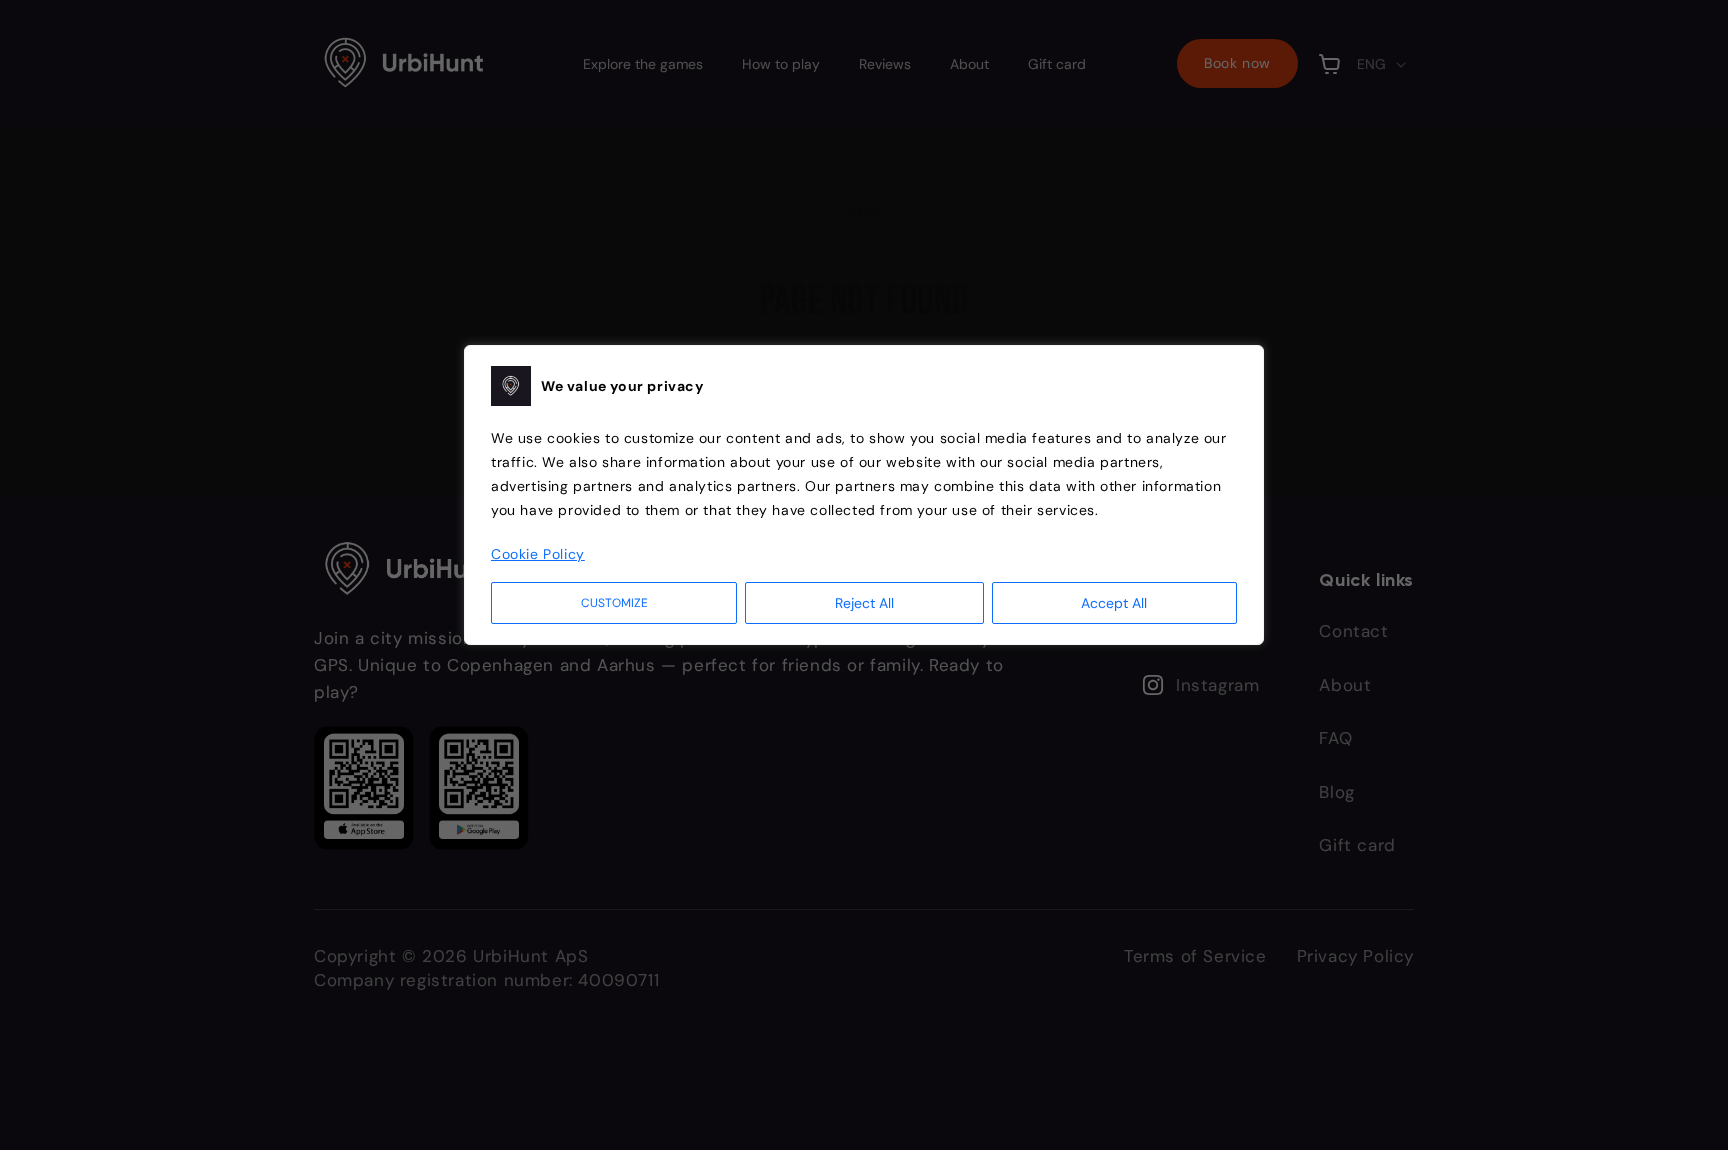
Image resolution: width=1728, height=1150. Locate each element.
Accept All (1114, 603)
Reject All (864, 603)
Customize (614, 603)
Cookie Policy (538, 554)
